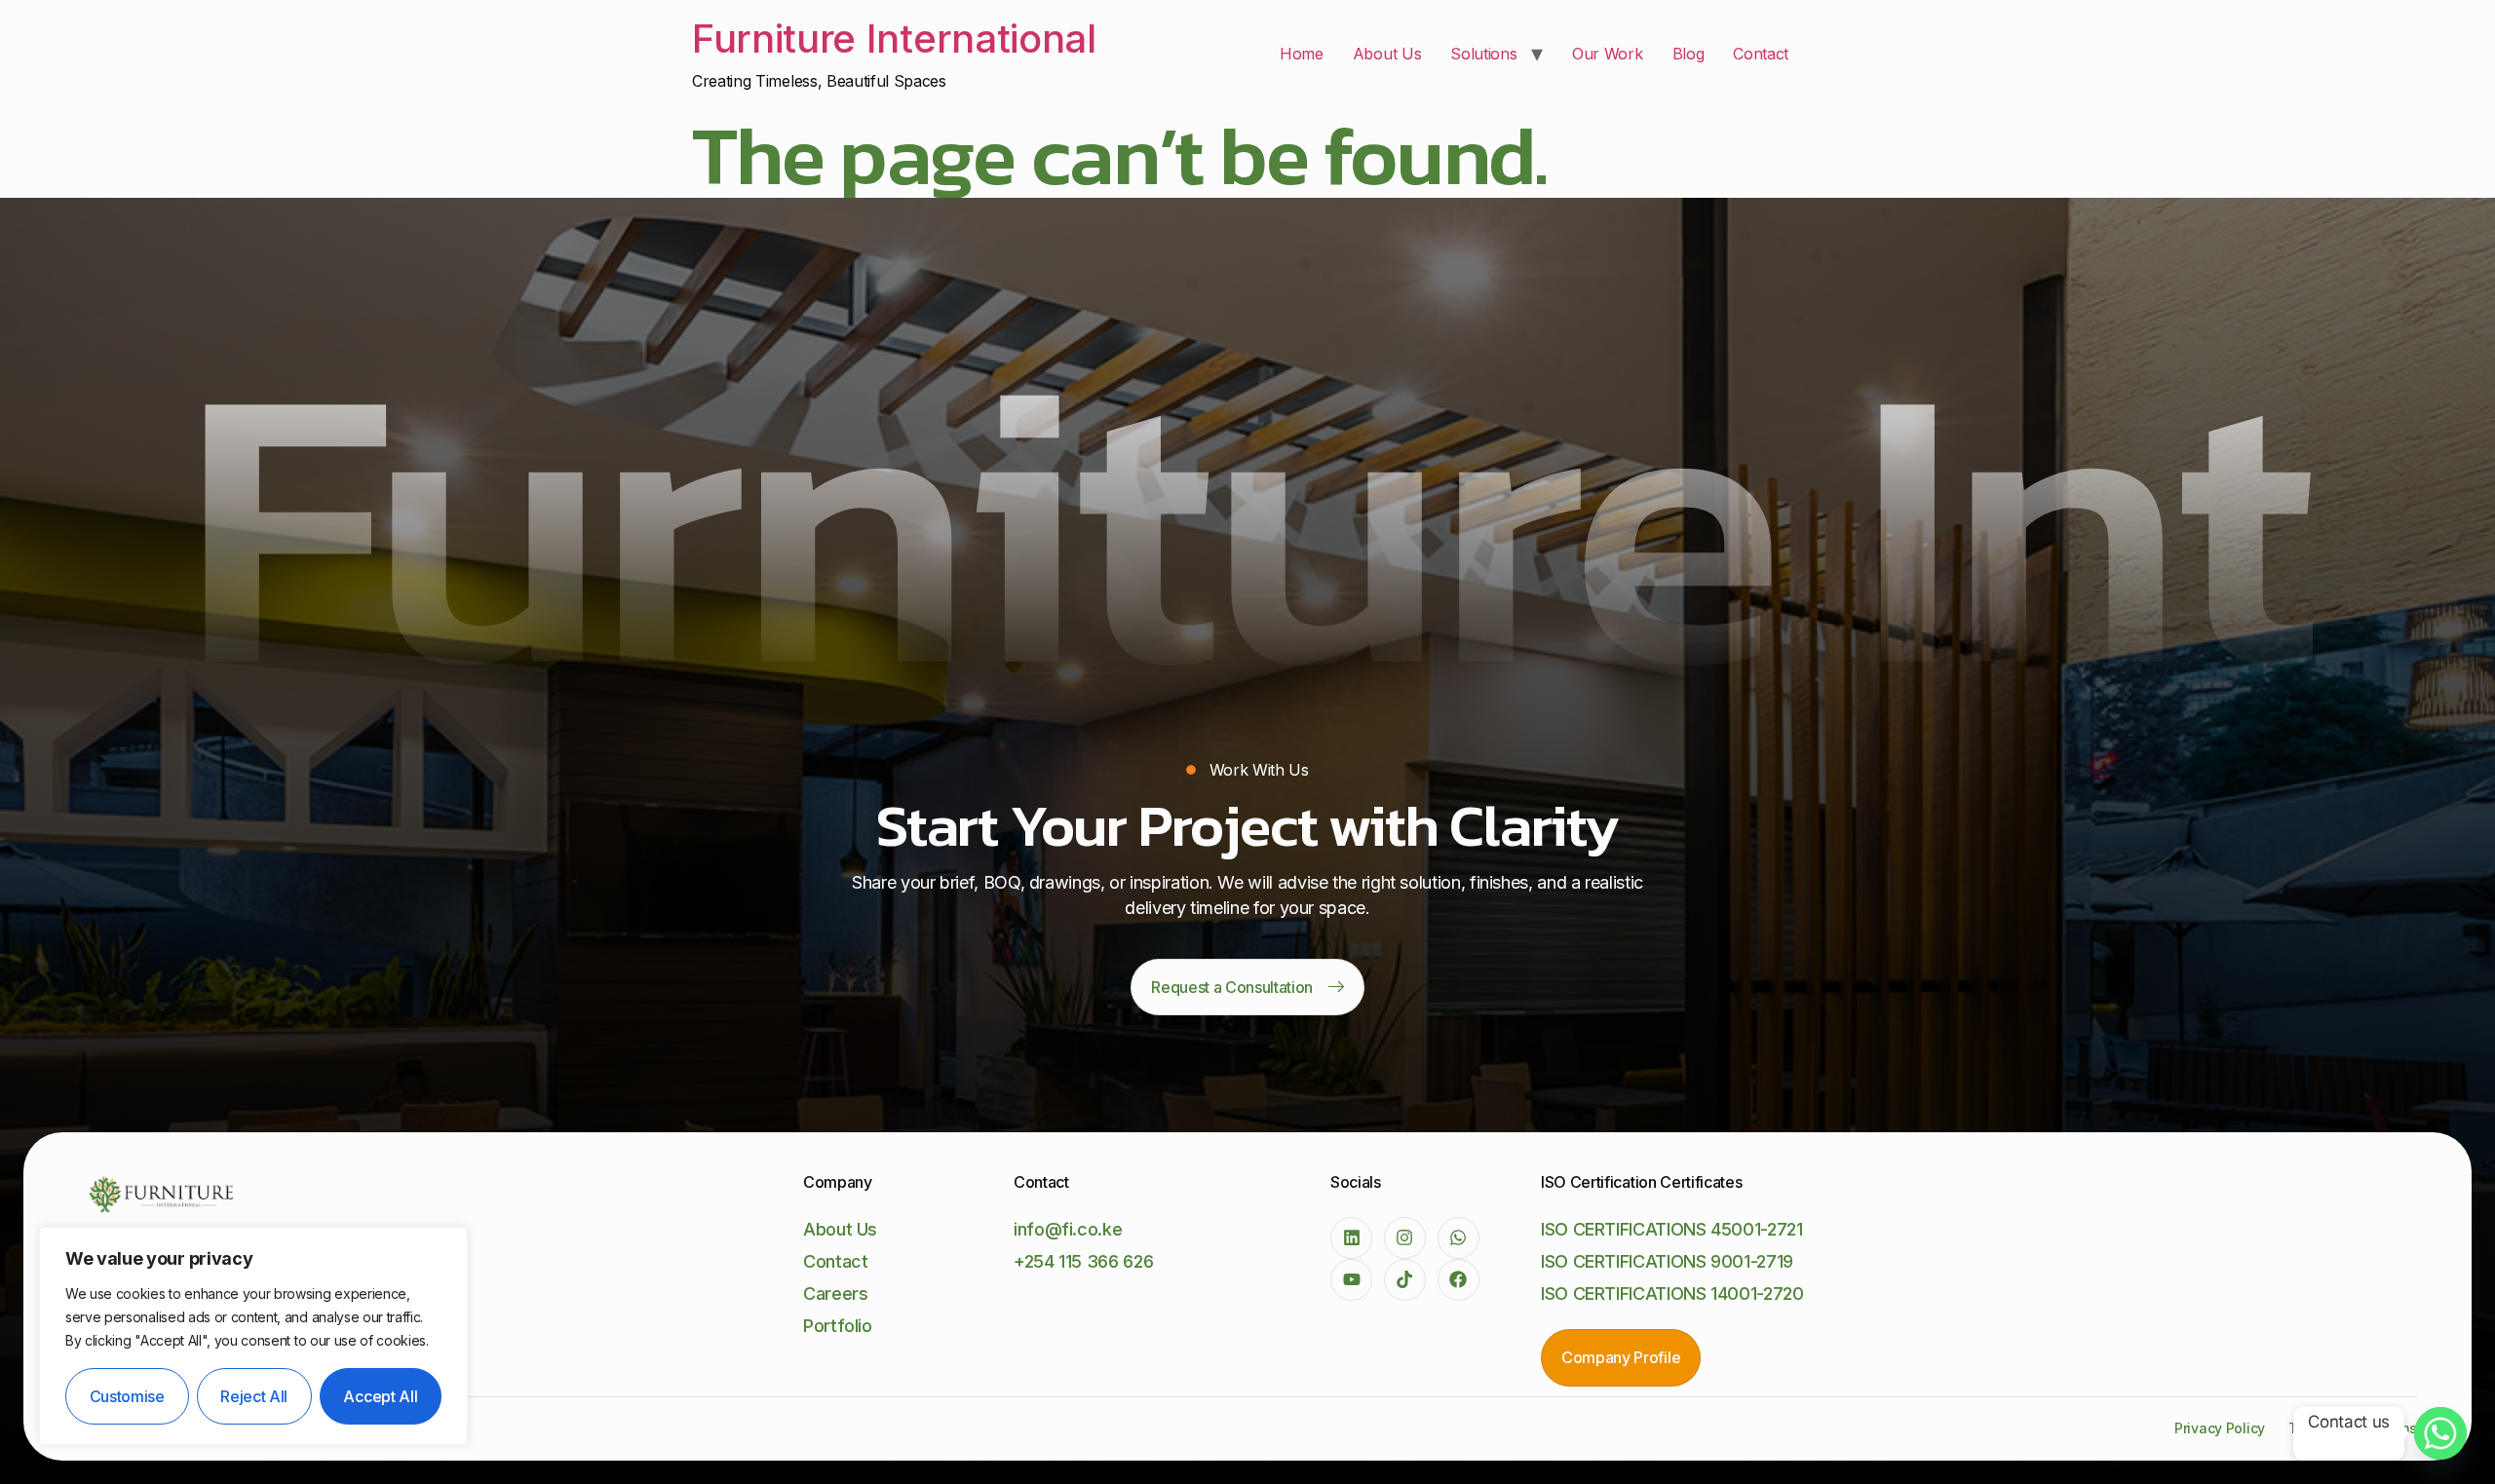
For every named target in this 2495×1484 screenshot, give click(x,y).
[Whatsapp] (1459, 1238)
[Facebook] (1459, 1280)
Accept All (380, 1396)
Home (1302, 54)
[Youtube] (1351, 1280)
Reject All (254, 1396)
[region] (253, 1336)
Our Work (1607, 54)
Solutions (1483, 54)
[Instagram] (1405, 1238)
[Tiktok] (1405, 1280)
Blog (1689, 54)
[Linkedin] (1351, 1238)
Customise (127, 1396)
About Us (1387, 54)
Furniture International (894, 38)
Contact (1761, 54)
